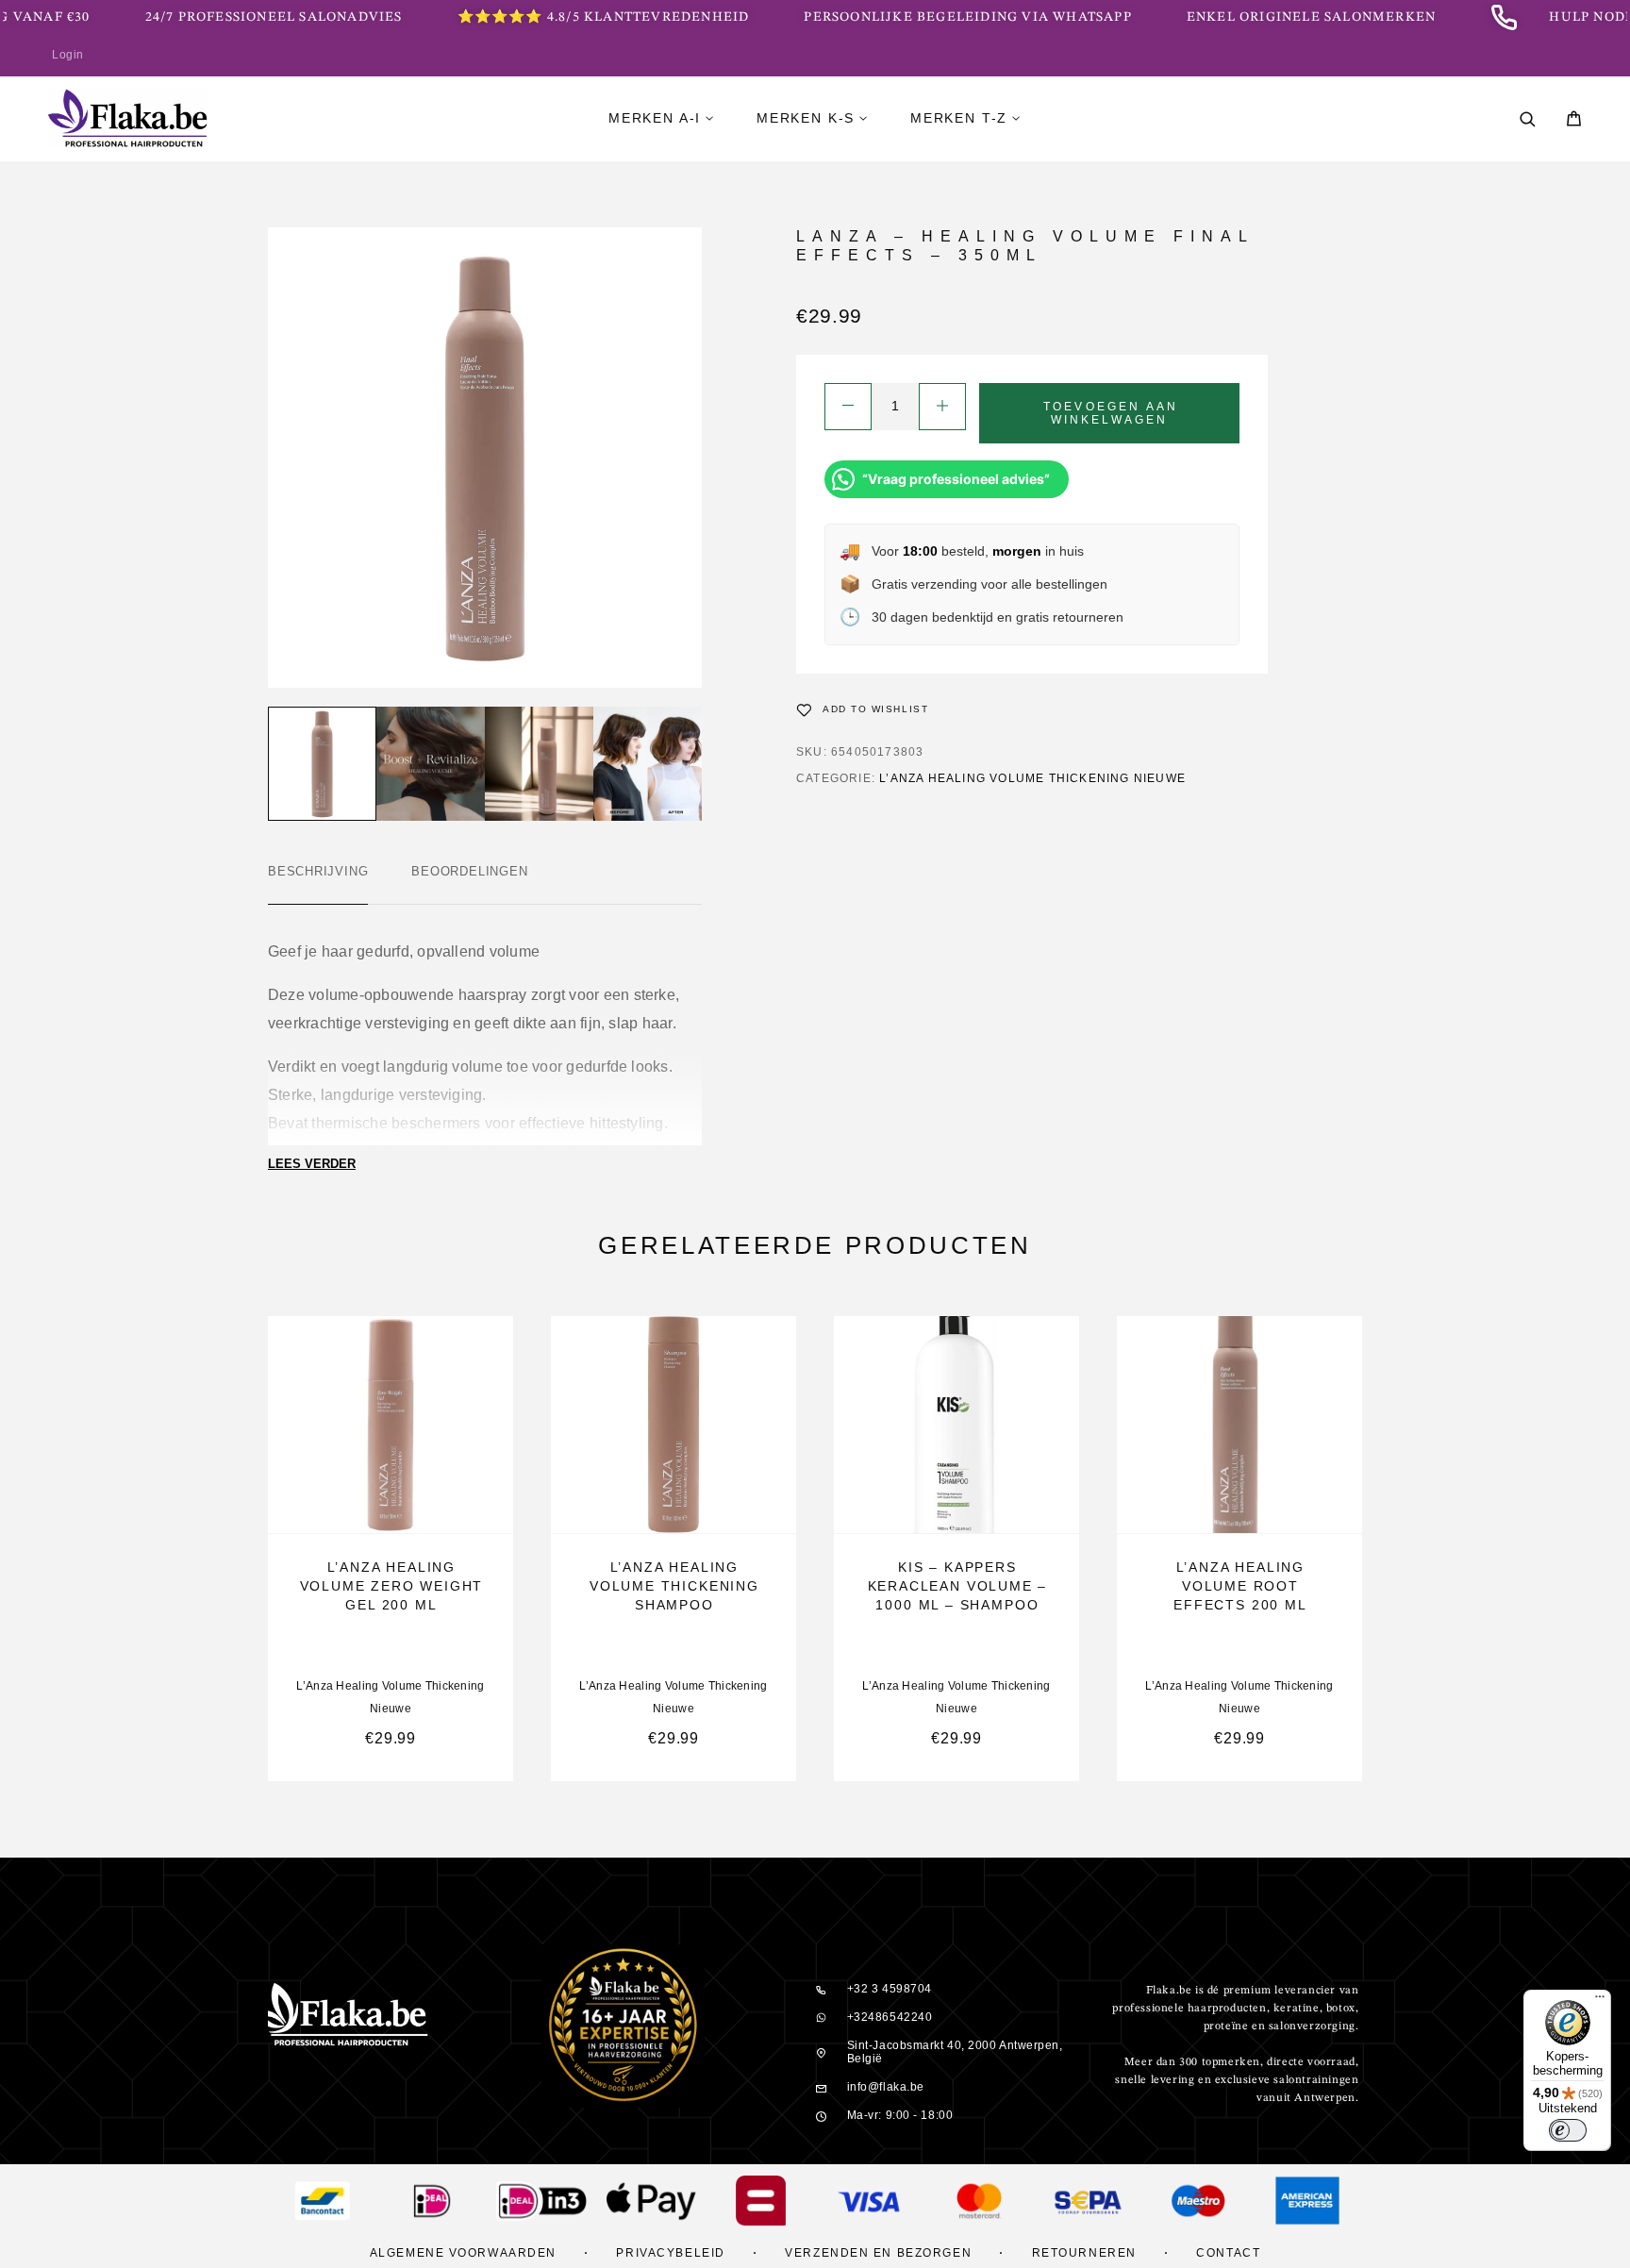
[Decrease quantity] (848, 407)
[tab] (318, 884)
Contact (1228, 2253)
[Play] (322, 764)
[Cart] (1574, 121)
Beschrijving (318, 871)
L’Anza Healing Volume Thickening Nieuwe (1032, 778)
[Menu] (1600, 2001)
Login (68, 55)
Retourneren (1084, 2253)
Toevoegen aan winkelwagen (1111, 413)
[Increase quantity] (942, 407)
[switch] (1568, 2130)
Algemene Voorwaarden (463, 2253)
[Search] (1528, 119)
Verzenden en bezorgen (878, 2253)
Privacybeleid (670, 2253)
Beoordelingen (469, 871)
